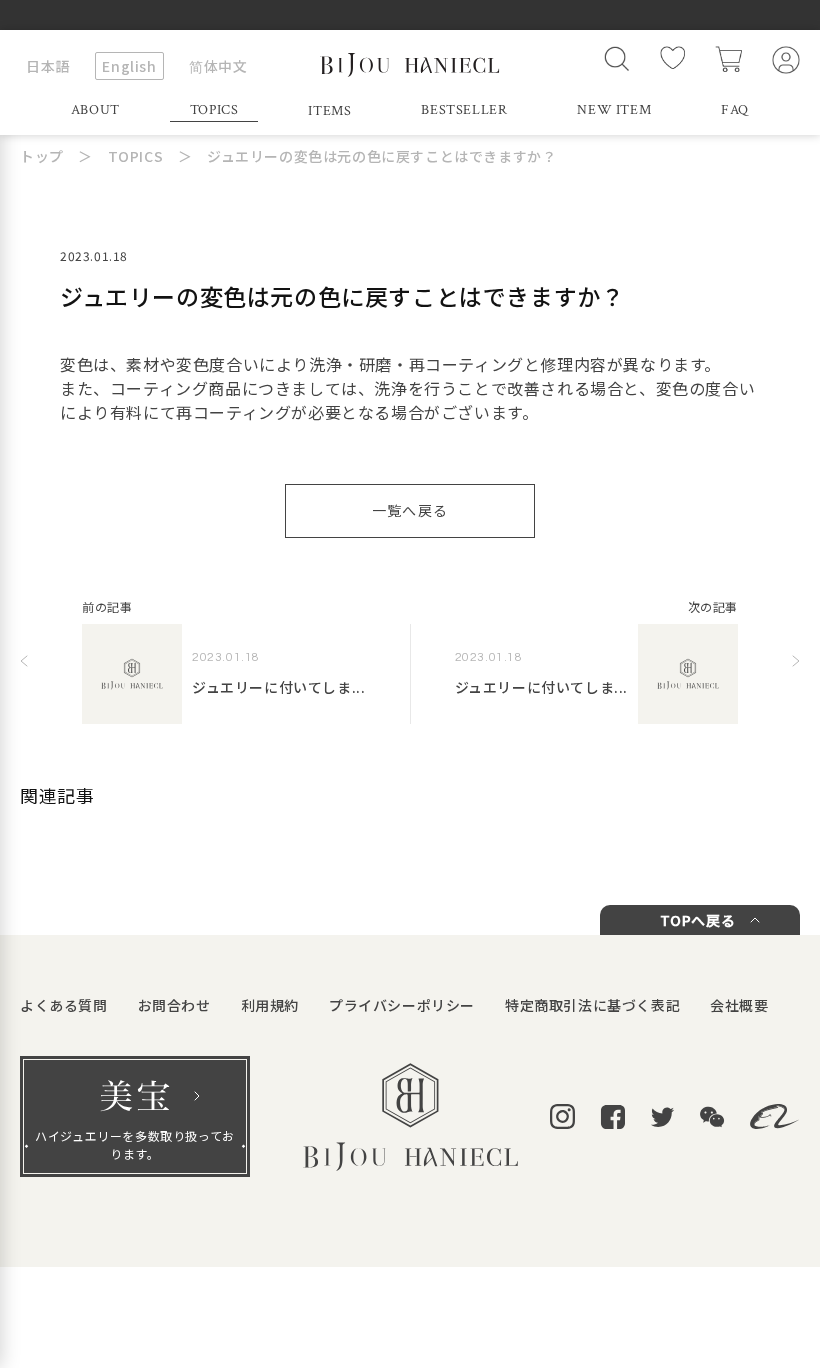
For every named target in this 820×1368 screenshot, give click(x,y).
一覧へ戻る (410, 510)
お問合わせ (174, 1005)
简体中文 (218, 66)
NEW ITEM (614, 110)
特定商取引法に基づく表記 (592, 1005)
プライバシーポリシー (402, 1005)
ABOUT (95, 110)
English (129, 66)
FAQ (735, 110)
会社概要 (739, 1005)
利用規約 (270, 1005)
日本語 (48, 66)
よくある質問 (64, 1005)
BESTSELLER (464, 110)
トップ (42, 156)
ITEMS (329, 111)
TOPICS (214, 110)
